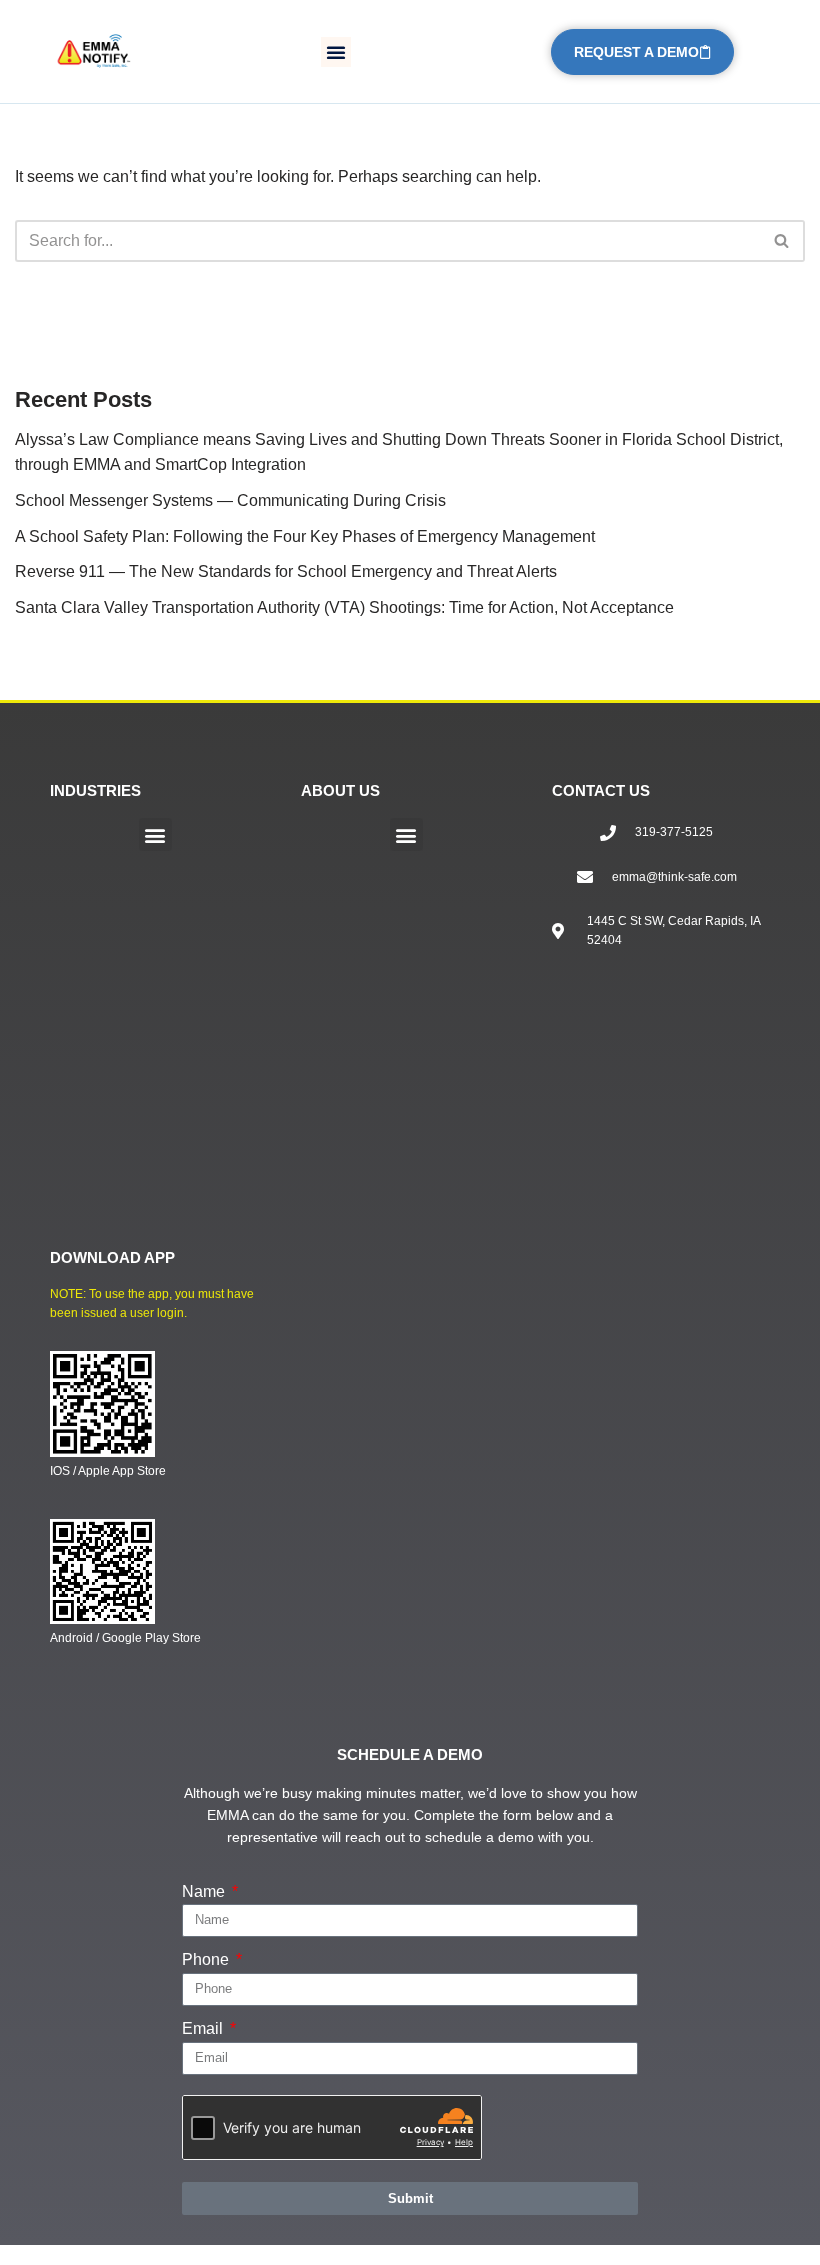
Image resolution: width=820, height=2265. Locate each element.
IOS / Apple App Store (108, 1471)
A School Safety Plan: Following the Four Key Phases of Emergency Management (305, 536)
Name (205, 1891)
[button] (336, 52)
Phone (207, 1959)
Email (204, 2028)
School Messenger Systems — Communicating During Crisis (230, 500)
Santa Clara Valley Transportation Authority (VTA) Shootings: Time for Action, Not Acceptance (344, 607)
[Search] (782, 241)
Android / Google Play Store (125, 1638)
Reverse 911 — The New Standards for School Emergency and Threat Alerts (286, 571)
